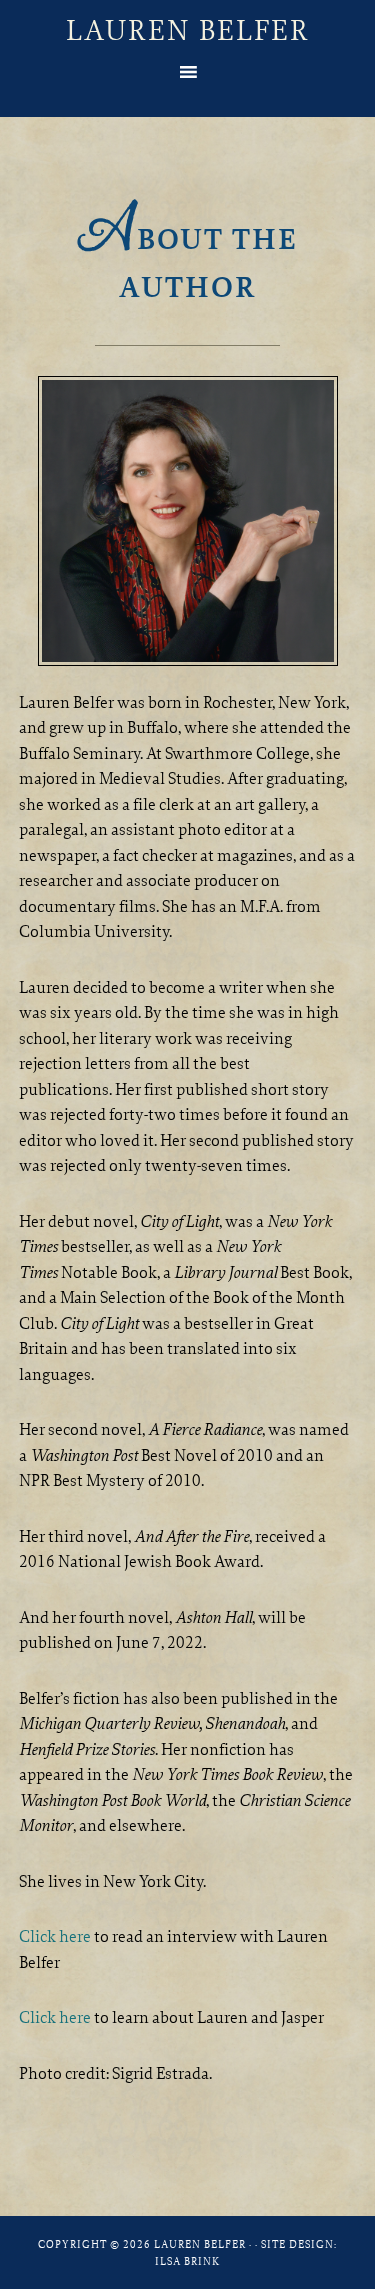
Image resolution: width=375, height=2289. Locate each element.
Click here (55, 1936)
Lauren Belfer (188, 29)
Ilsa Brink (187, 2261)
